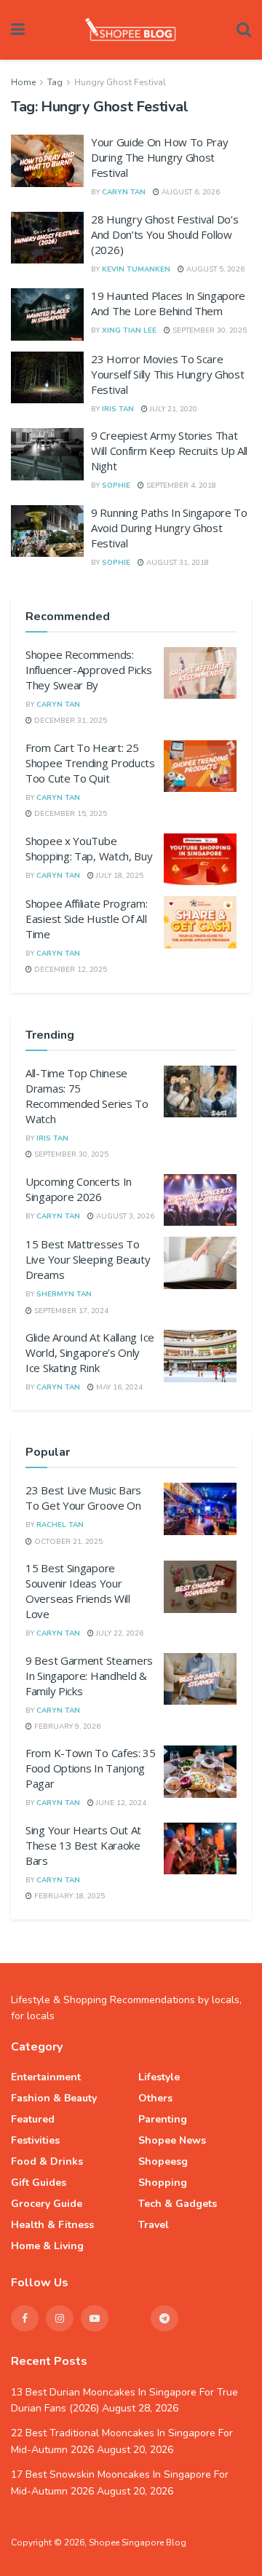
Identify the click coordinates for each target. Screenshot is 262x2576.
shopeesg (163, 2161)
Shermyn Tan (64, 1294)
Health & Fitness (52, 2225)
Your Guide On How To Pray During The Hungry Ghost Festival (160, 157)
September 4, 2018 (180, 486)
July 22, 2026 (119, 1633)
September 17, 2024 (70, 1311)
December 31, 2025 (70, 721)
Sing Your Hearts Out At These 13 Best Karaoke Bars (83, 1845)
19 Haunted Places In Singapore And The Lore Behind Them (168, 303)
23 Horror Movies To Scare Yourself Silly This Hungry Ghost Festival (167, 374)
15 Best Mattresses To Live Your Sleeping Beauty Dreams (88, 1259)
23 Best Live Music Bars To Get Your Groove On (83, 1498)
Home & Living (47, 2246)
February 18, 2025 (68, 1896)
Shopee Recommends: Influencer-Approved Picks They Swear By (89, 670)
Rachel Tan (60, 1525)
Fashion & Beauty (54, 2098)
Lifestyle (159, 2077)
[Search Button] (244, 30)
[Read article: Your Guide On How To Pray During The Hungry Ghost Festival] (47, 161)
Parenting (163, 2119)
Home (23, 82)
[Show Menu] (18, 30)
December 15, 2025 (70, 814)
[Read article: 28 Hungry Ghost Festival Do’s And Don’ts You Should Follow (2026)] (47, 238)
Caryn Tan (124, 192)
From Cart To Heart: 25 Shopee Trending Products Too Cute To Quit (90, 763)
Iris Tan (118, 409)
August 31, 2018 (176, 563)
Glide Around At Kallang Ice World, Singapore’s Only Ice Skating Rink (90, 1352)
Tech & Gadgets (178, 2204)
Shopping (163, 2183)
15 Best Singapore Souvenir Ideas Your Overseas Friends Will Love (78, 1591)
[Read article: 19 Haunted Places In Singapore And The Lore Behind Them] (47, 314)
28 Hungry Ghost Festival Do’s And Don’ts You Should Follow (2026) (164, 234)
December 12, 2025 (70, 970)
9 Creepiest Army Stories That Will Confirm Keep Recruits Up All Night (169, 451)
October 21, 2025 (67, 1542)
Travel (154, 2225)
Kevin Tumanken (136, 269)
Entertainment (46, 2077)
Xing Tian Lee (129, 330)
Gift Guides (39, 2183)
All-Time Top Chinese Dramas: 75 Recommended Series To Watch (87, 1096)
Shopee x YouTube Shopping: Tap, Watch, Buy (89, 848)
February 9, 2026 (66, 1727)
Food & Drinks (47, 2161)
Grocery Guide (47, 2204)
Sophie (116, 486)
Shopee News (172, 2140)
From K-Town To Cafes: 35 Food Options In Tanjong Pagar (91, 1768)
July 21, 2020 (172, 409)
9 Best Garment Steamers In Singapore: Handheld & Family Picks (89, 1676)
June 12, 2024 (120, 1803)
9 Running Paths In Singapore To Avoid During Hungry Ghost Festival (169, 528)
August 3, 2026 (124, 1216)
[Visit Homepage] (131, 30)
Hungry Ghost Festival (120, 82)
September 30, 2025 (209, 330)
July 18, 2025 (119, 876)
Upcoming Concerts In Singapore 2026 (79, 1189)
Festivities (35, 2140)
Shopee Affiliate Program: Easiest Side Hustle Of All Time (87, 919)
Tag (55, 82)
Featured (33, 2119)
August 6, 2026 (190, 192)
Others (155, 2098)
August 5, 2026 (214, 269)
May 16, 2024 (118, 1387)
